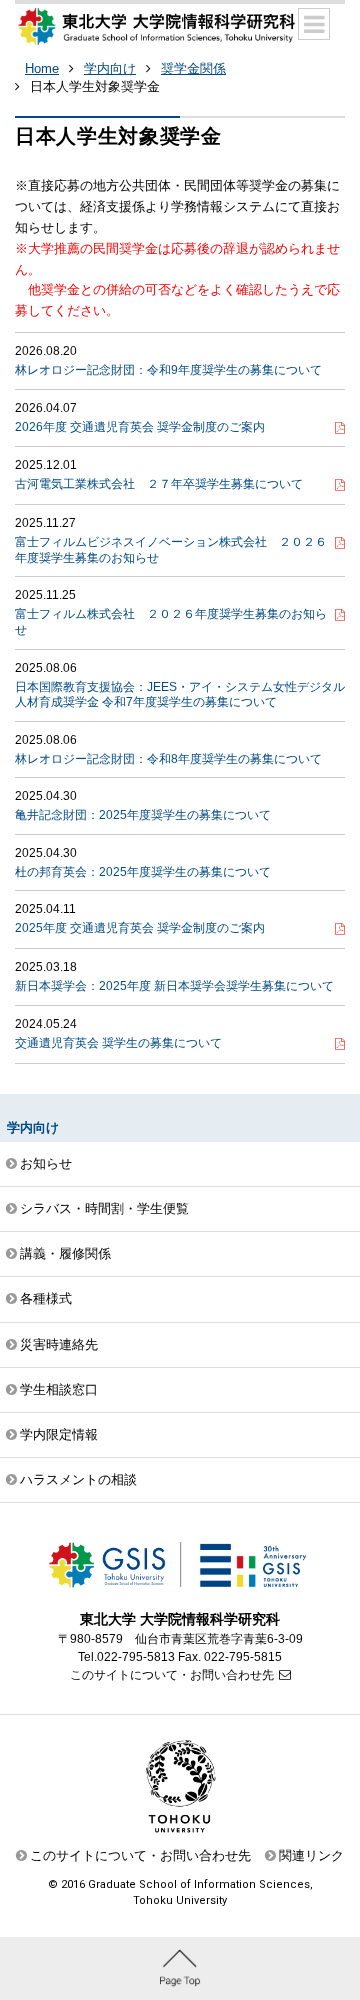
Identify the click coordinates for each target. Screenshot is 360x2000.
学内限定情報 (59, 1434)
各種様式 (46, 1298)
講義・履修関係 (65, 1253)
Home (42, 68)
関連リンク (311, 1855)
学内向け (110, 68)
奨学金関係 (193, 68)
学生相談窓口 (59, 1389)
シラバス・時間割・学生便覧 (104, 1208)
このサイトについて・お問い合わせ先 (172, 1675)
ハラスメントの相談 (78, 1479)
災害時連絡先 (59, 1344)
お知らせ (46, 1163)
